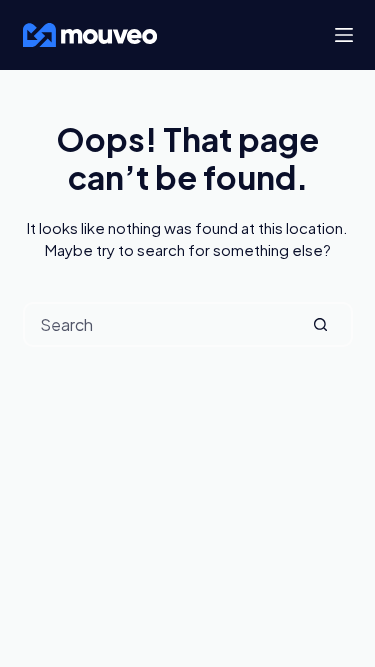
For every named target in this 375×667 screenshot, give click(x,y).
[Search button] (320, 324)
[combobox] (157, 324)
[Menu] (344, 35)
